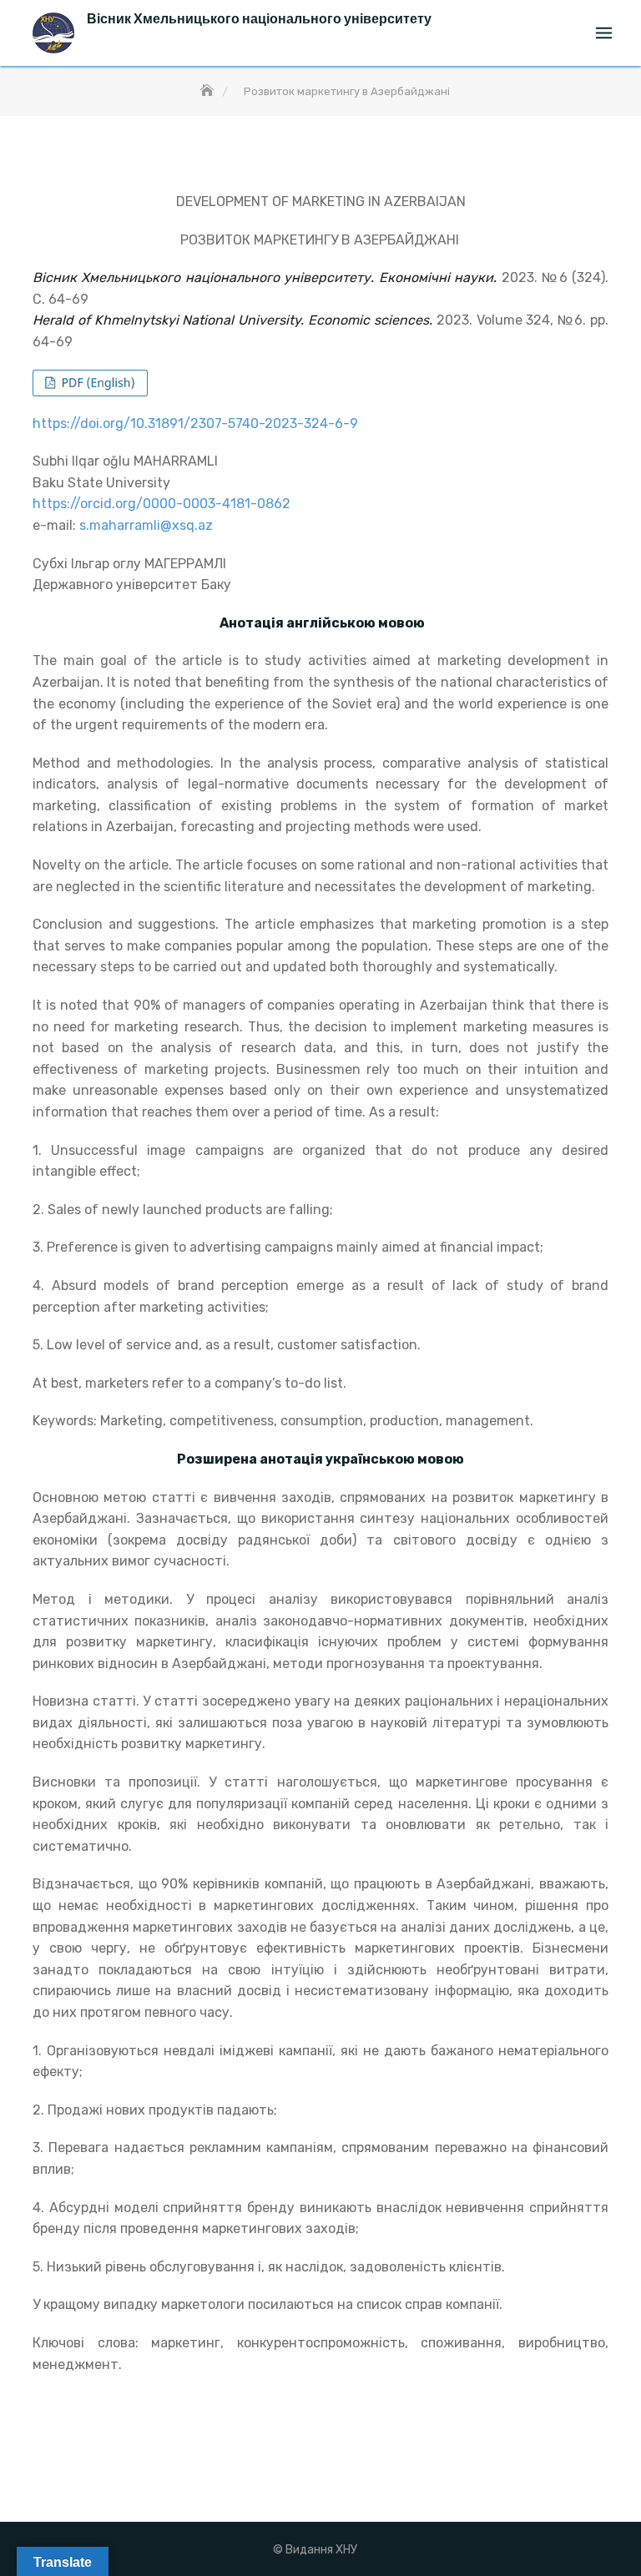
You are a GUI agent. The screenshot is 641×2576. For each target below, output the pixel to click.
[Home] (209, 91)
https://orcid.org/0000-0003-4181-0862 (162, 504)
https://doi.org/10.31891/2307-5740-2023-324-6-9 (195, 423)
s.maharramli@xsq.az (146, 525)
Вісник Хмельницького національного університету (259, 19)
